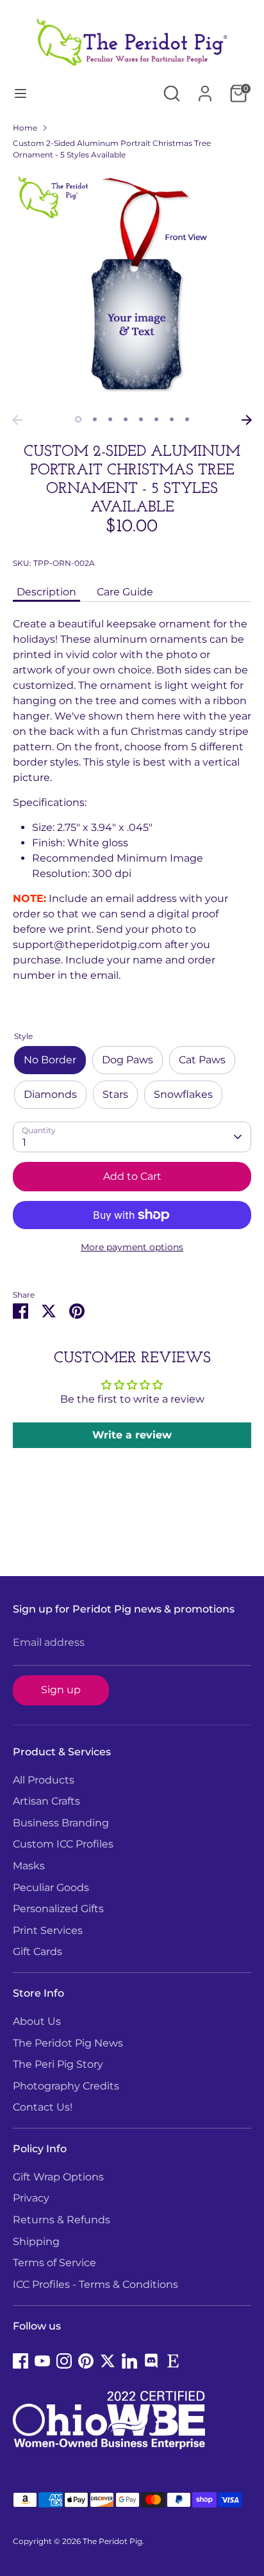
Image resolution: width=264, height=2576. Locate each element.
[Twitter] (108, 2361)
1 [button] (78, 419)
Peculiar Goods (51, 1888)
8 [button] (187, 419)
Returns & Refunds (62, 2220)
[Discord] (151, 2361)
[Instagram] (64, 2361)
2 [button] (95, 419)
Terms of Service (54, 2263)
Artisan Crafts (46, 1801)
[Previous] (17, 420)
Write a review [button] (132, 1435)
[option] (132, 289)
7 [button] (172, 419)
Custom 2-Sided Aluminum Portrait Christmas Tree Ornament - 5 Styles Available (112, 149)
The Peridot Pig (112, 2541)
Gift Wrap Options (58, 2177)
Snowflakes (183, 1094)
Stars (115, 1094)
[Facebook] (21, 2361)
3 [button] (110, 419)
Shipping (36, 2242)
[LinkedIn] (129, 2361)
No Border (50, 1060)
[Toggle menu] (21, 93)
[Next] (247, 420)
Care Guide (125, 592)
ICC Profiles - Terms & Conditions (95, 2284)
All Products (44, 1780)
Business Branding (61, 1823)
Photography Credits (66, 2086)
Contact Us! (43, 2107)
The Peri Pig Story (58, 2064)
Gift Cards (37, 1952)
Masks (29, 1866)
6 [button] (156, 419)
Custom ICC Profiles (63, 1844)
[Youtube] (42, 2361)
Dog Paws (128, 1060)
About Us (37, 2021)
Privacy (31, 2198)
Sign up (61, 1690)
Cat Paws (202, 1060)
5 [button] (141, 419)
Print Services (48, 1930)
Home (25, 128)
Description (46, 592)
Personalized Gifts (58, 1909)
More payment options (132, 1247)
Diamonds (50, 1094)
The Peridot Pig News (68, 2043)
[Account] (205, 88)
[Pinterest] (86, 2361)
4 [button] (126, 419)
